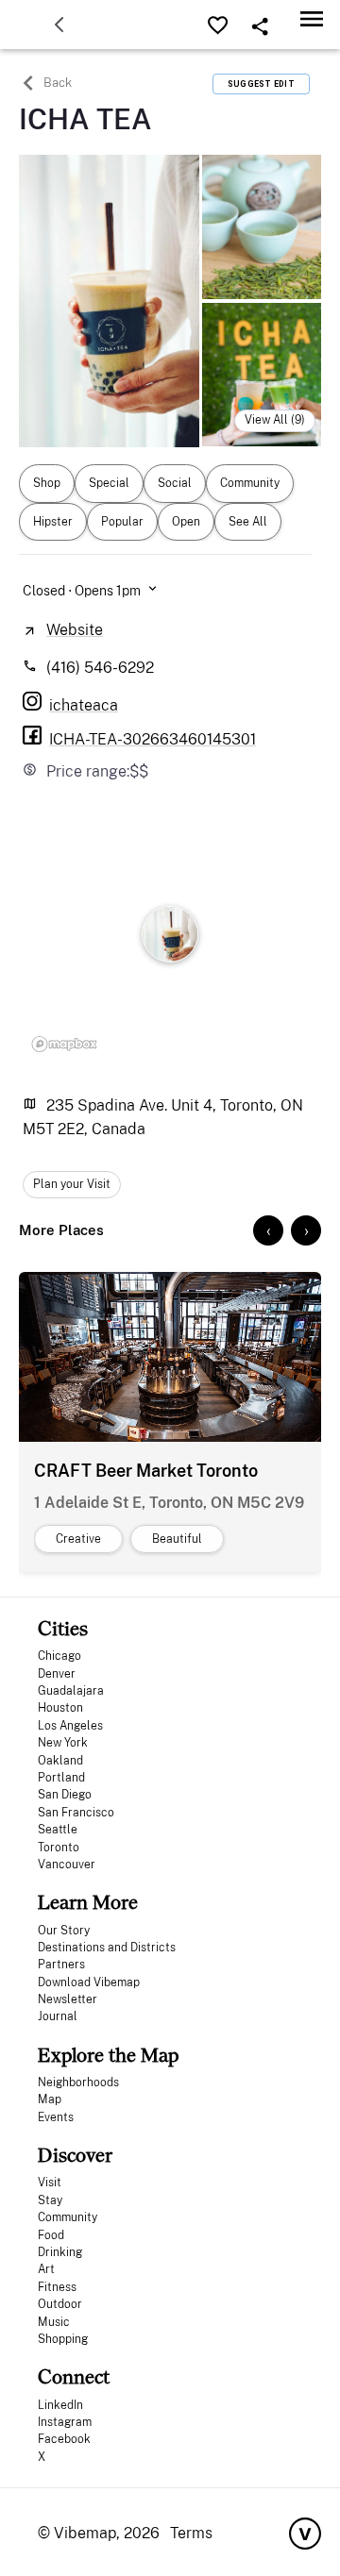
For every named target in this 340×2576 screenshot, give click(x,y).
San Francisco (76, 1813)
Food (51, 2235)
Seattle (58, 1830)
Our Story (64, 1931)
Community (68, 2217)
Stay (50, 2200)
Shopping (63, 2339)
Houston (60, 1708)
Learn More (88, 1902)
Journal (58, 2016)
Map (50, 2099)
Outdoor (60, 2304)
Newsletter (68, 1999)
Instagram (65, 2422)
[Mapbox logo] (64, 1044)
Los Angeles (70, 1726)
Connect (74, 2376)
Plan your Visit (72, 1184)
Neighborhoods (78, 2083)
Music (54, 2322)
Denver (57, 1674)
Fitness (57, 2287)
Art (46, 2269)
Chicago (59, 1656)
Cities (63, 1628)
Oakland (60, 1761)
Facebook (64, 2439)
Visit (50, 2183)
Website (75, 630)
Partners (61, 1965)
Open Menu (312, 18)
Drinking (60, 2252)
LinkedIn (60, 2405)
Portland (61, 1778)
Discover (75, 2155)
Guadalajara (71, 1691)
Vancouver (67, 1865)
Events (56, 2117)
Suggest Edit (261, 84)
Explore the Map (108, 2055)
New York (63, 1743)
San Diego (65, 1795)
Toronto (59, 1848)
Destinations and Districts (107, 1948)
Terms (191, 2533)
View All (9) (275, 420)
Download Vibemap (89, 1982)
